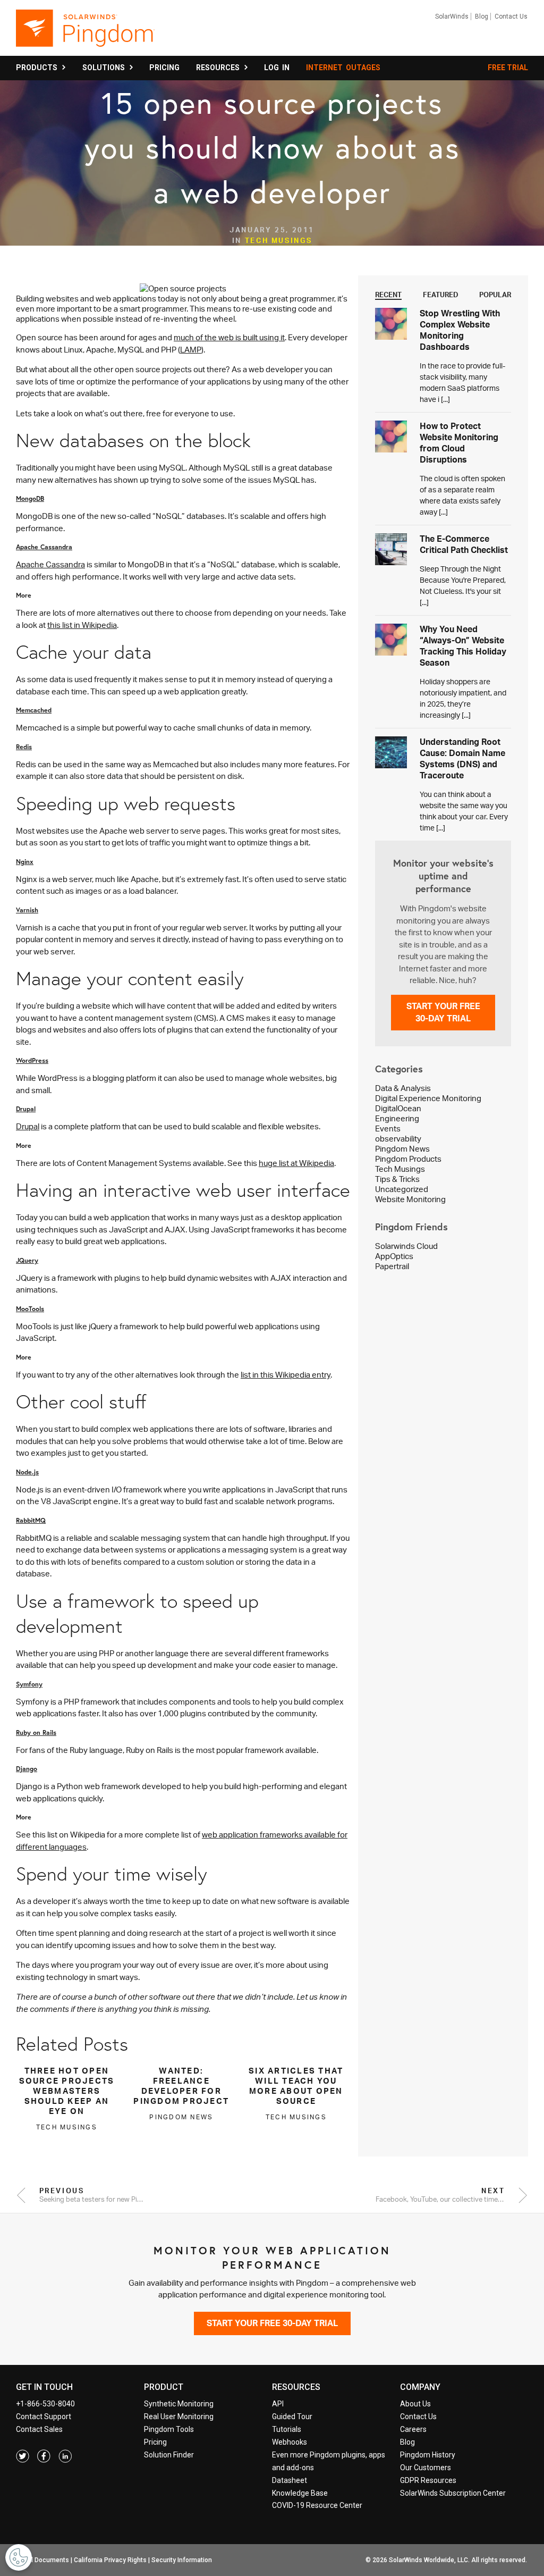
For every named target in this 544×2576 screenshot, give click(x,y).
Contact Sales (39, 2429)
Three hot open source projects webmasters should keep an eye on (67, 2091)
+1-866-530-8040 (45, 2404)
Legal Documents (43, 2560)
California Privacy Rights (110, 2560)
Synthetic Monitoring (179, 2404)
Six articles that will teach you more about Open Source (296, 2086)
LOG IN (277, 68)
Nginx (25, 861)
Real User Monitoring (179, 2416)
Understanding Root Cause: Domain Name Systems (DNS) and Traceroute (462, 758)
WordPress (32, 1060)
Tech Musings (279, 240)
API (278, 2404)
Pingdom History (428, 2455)
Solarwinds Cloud (406, 1246)
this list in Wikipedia (82, 625)
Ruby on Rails (36, 1732)
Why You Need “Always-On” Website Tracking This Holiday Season (463, 646)
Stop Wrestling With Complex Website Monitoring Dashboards (460, 330)
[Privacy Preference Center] (19, 2557)
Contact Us (511, 16)
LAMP (191, 350)
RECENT (388, 295)
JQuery (27, 1260)
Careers (413, 2429)
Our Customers (426, 2468)
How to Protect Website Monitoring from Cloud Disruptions (459, 443)
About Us (415, 2404)
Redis (24, 746)
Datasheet (290, 2480)
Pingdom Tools (169, 2429)
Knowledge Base (300, 2493)
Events (388, 1128)
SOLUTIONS (105, 68)
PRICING (164, 68)
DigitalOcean (398, 1108)
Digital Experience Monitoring (428, 1098)
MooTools (30, 1308)
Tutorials (287, 2429)
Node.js (27, 1472)
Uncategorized (402, 1189)
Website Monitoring (410, 1199)
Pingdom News (402, 1149)
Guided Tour (292, 2416)
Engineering (397, 1118)
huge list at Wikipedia (296, 1163)
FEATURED (441, 295)
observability (398, 1139)
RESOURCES (219, 68)
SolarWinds (452, 16)
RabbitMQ (31, 1520)
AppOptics (394, 1256)
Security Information (182, 2560)
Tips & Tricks (397, 1179)
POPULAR (495, 295)
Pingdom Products (408, 1159)
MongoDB (30, 498)
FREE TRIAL (508, 68)
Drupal (26, 1109)
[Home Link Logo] (85, 33)
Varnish (27, 910)
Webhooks (290, 2442)
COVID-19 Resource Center (317, 2505)
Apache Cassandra (44, 547)
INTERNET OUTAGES (343, 68)
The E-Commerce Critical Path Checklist (464, 544)
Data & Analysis (403, 1088)
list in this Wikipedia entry (286, 1375)
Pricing (155, 2442)
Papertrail (392, 1266)
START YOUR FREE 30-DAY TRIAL (443, 1012)
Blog (482, 16)
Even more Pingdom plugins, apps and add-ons (329, 2461)
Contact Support (44, 2416)
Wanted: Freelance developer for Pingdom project (181, 2086)
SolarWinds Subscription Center (453, 2493)
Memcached (34, 710)
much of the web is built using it (229, 337)
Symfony (29, 1684)
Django (27, 1768)
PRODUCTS (38, 68)
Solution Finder (169, 2455)
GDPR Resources (428, 2480)
